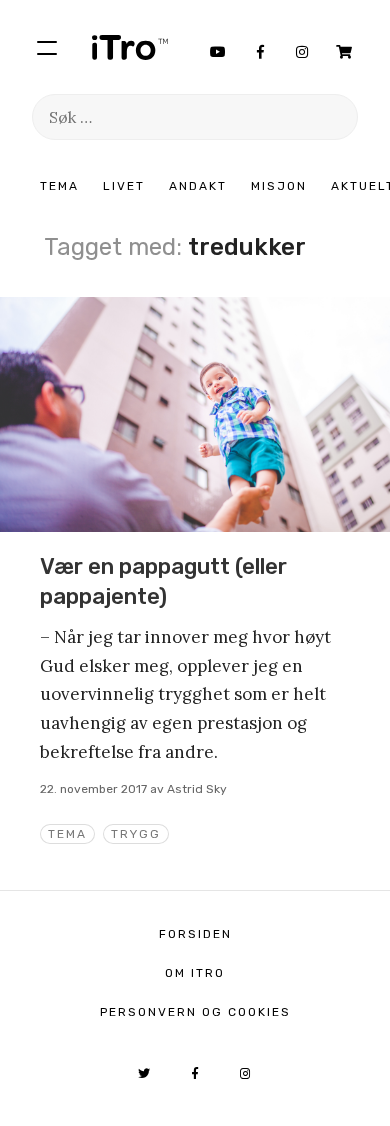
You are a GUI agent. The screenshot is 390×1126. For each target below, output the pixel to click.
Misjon (279, 186)
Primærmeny (47, 47)
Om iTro (195, 973)
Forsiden (195, 934)
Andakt (198, 186)
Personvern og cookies (195, 1012)
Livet (124, 186)
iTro (130, 47)
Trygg (136, 834)
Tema (59, 186)
